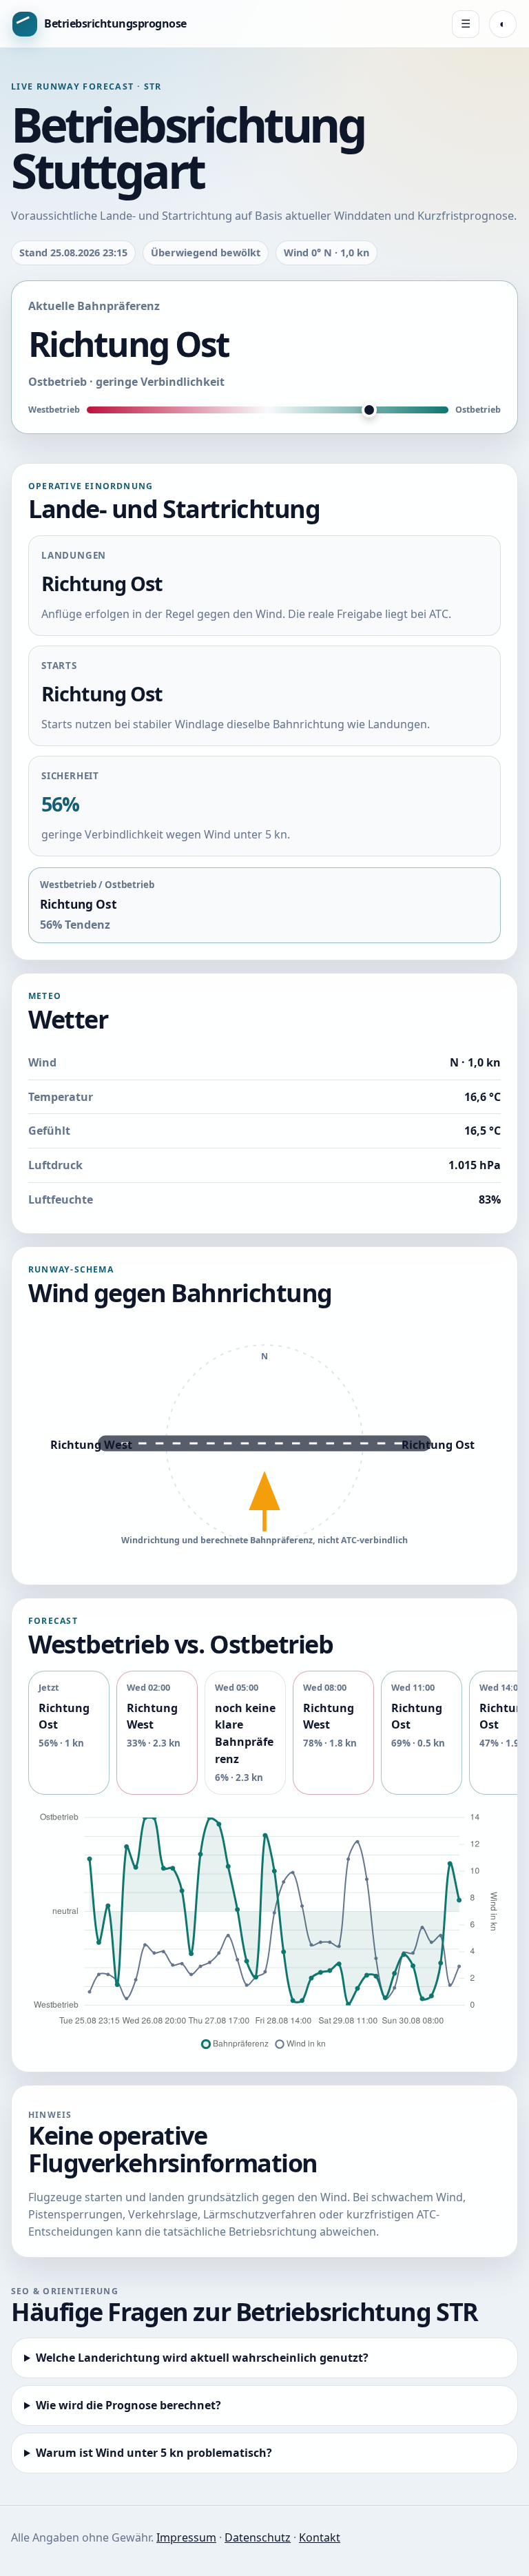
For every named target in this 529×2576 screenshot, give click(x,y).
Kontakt (320, 2537)
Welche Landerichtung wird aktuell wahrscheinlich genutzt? (202, 2358)
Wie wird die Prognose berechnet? (128, 2405)
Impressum (186, 2537)
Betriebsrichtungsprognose (115, 23)
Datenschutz (258, 2537)
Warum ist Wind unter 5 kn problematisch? (154, 2453)
